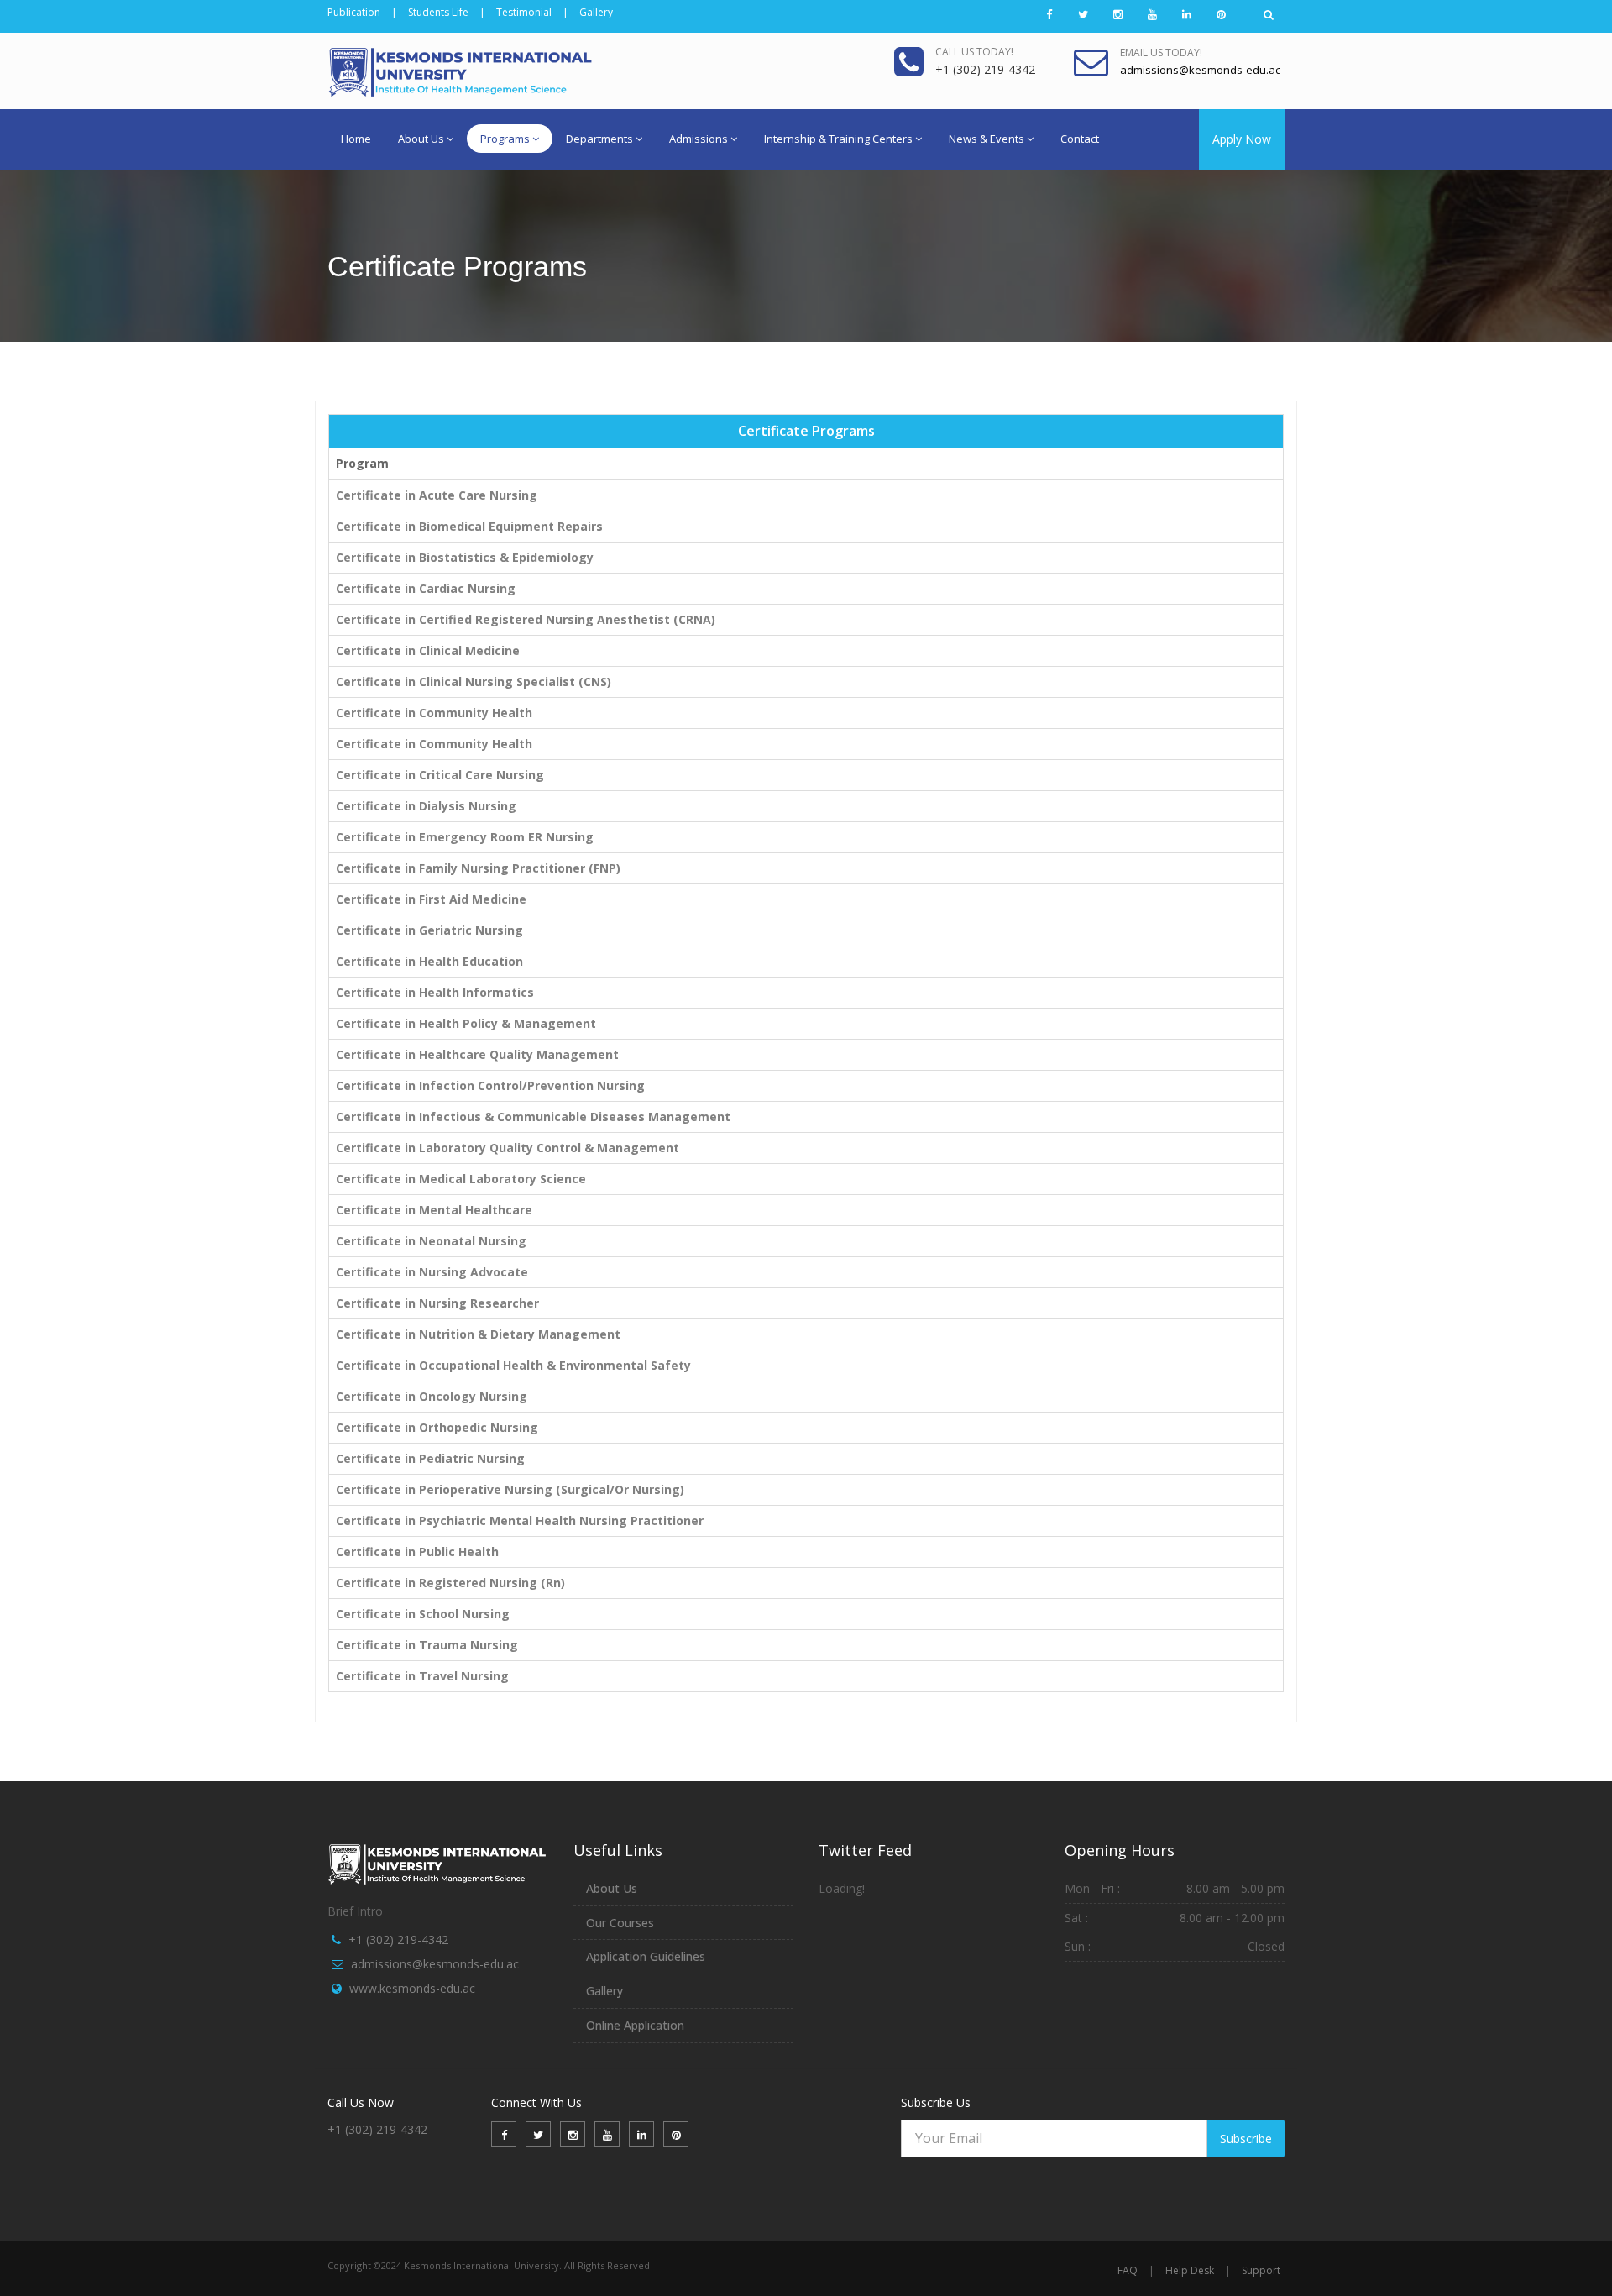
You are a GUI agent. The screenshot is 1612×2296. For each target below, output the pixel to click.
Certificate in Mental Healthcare (434, 1210)
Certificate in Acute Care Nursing (437, 495)
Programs (505, 139)
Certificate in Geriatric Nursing (429, 930)
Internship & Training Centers (838, 139)
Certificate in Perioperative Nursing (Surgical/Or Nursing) (510, 1489)
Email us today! (1161, 52)
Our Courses (620, 1923)
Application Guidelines (646, 1956)
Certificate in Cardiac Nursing (426, 588)
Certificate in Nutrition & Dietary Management (478, 1334)
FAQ (1128, 2270)
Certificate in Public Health (417, 1552)
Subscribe (1246, 2139)
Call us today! (974, 52)
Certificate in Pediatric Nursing (430, 1458)
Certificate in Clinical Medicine (428, 650)
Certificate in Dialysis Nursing (426, 806)
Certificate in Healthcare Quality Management (477, 1054)
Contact (1080, 139)
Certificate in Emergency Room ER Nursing (465, 837)
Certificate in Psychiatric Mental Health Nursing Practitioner (520, 1520)
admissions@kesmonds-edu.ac (435, 1964)
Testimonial (524, 12)
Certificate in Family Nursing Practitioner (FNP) (478, 868)
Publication (354, 12)
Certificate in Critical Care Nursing (440, 775)
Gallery (596, 12)
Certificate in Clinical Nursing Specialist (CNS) (474, 681)
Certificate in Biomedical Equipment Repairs (469, 526)
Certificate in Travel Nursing (422, 1676)
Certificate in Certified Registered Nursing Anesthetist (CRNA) (526, 619)
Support (1261, 2270)
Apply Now (1242, 139)
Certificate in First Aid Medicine (431, 899)
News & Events (987, 139)
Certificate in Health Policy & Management (466, 1023)
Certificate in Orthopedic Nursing (437, 1427)
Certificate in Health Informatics (435, 992)
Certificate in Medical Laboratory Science (461, 1179)
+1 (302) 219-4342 (398, 1940)
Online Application (635, 2025)
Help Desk (1190, 2270)
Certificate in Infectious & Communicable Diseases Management (533, 1117)
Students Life (438, 12)
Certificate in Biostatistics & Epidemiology (465, 557)
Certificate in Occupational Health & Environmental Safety (513, 1365)
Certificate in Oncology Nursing (432, 1396)
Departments (599, 139)
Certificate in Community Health (434, 713)
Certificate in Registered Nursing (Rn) (450, 1583)
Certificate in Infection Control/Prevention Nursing (490, 1085)
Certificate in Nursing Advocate (432, 1272)
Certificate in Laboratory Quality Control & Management (508, 1148)
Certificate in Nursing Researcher (437, 1303)
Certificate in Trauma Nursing (427, 1645)
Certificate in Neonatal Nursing (431, 1241)
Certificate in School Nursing (423, 1614)
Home (356, 139)
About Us (421, 139)
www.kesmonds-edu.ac (412, 1988)
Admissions (699, 139)
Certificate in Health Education (429, 961)
